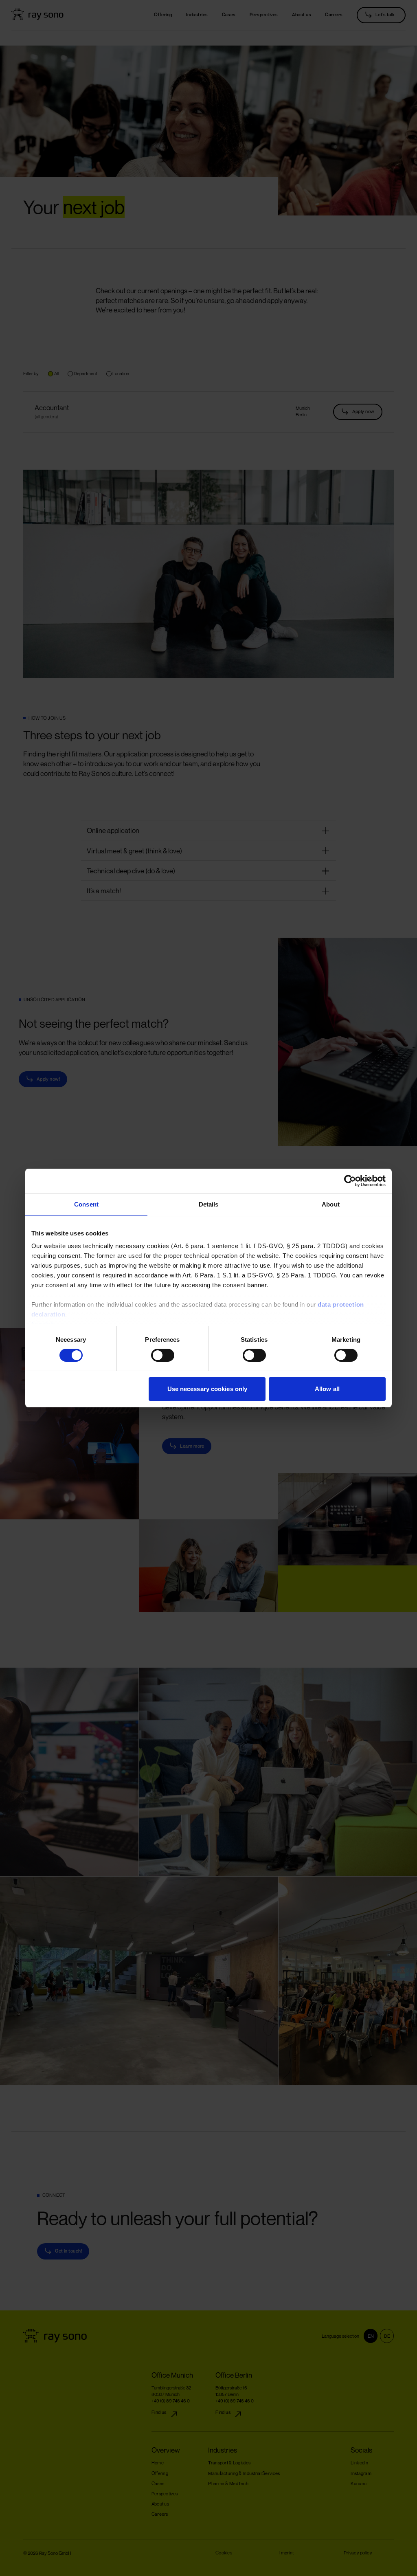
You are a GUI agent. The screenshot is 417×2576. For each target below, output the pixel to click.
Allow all (327, 1389)
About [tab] (331, 1204)
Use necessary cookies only (207, 1389)
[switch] (154, 1355)
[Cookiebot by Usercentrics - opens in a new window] (350, 1181)
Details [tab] (209, 1204)
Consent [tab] (86, 1204)
